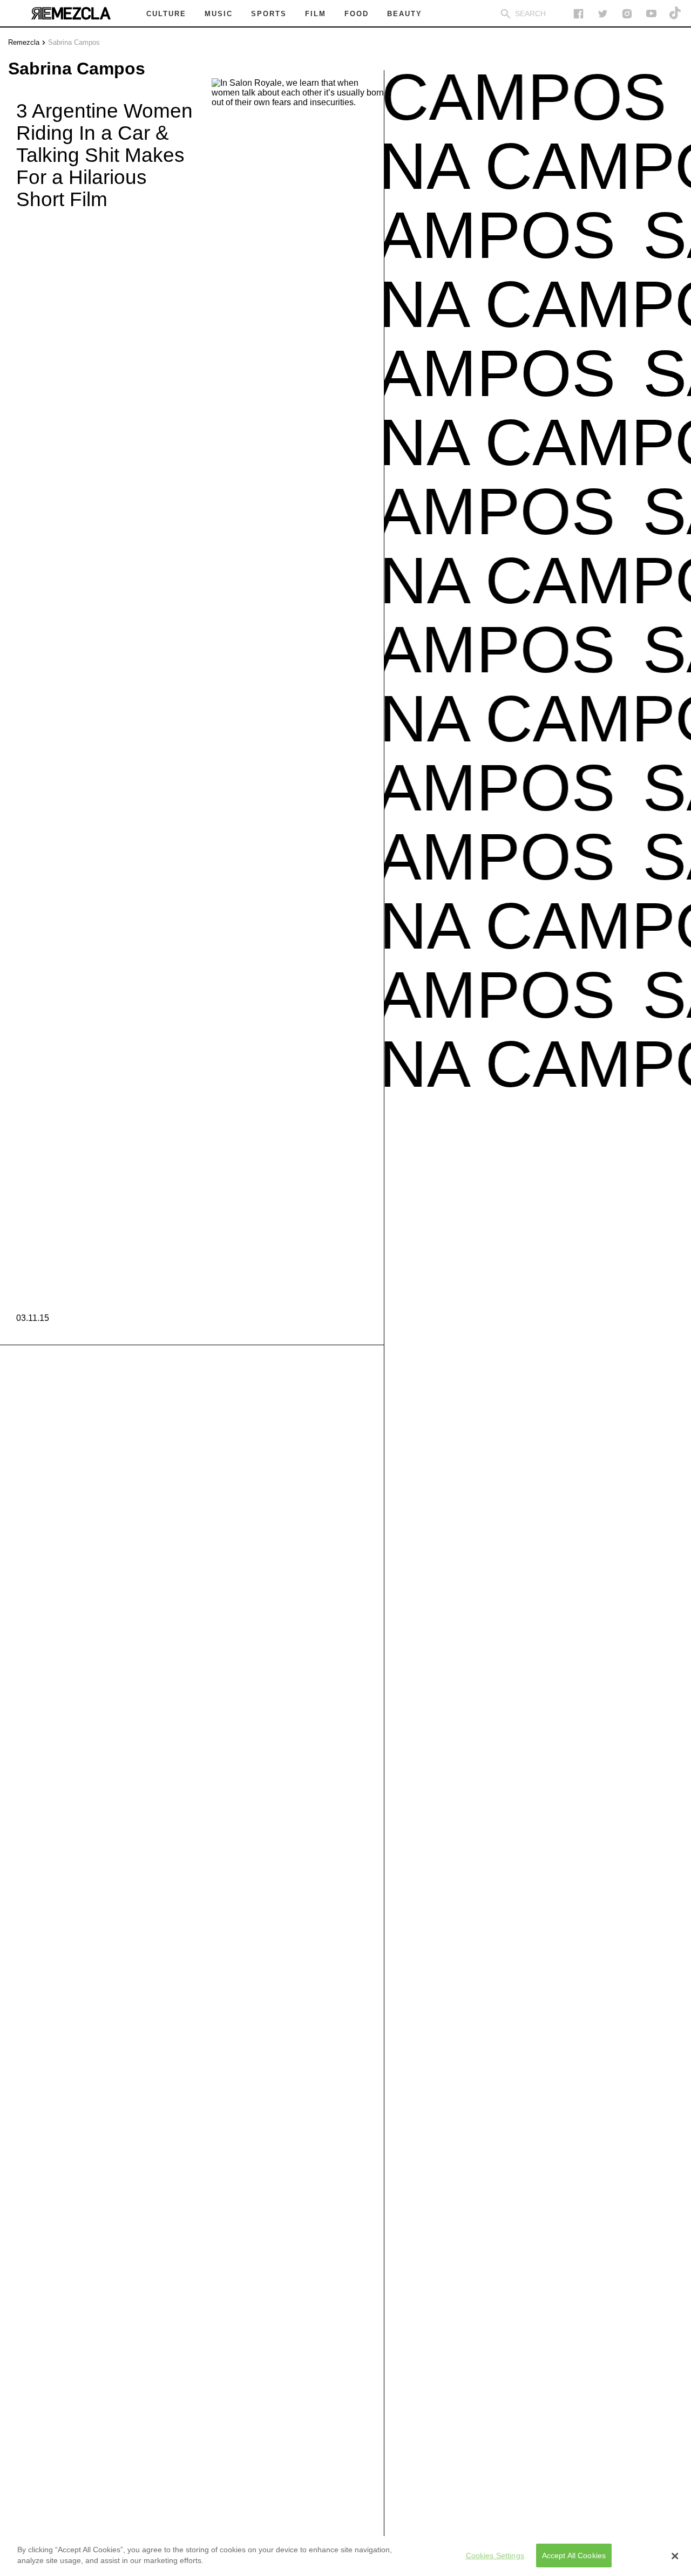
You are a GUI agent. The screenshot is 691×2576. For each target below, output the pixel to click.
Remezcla (24, 42)
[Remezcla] (71, 13)
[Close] (675, 2556)
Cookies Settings (495, 2555)
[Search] (506, 14)
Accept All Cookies (574, 2555)
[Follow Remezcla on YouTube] (651, 14)
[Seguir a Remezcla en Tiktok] (676, 14)
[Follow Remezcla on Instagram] (627, 14)
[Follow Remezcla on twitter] (603, 14)
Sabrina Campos (74, 42)
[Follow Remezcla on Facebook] (578, 14)
